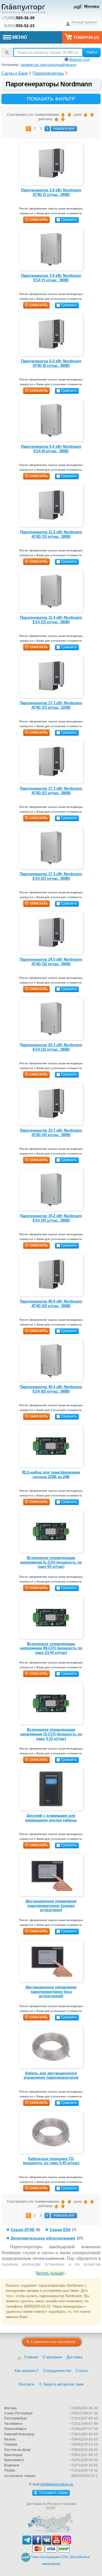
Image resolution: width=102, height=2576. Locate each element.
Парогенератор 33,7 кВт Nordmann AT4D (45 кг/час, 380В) (51, 1133)
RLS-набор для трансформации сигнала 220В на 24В (51, 1475)
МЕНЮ (20, 37)
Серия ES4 (60, 2230)
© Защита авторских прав (61, 2384)
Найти (92, 52)
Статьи (82, 2371)
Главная (31, 2357)
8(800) (19, 26)
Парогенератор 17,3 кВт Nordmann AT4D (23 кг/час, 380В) (51, 791)
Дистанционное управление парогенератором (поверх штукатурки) (51, 1905)
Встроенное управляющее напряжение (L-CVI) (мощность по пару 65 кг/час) (51, 1562)
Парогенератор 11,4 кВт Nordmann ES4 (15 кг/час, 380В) (51, 620)
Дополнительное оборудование (43, 2238)
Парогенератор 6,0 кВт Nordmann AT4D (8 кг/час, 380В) (51, 363)
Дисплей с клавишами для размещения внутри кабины (51, 1818)
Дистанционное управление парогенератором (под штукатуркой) (51, 1992)
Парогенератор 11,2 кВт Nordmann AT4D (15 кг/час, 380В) (51, 534)
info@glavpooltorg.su (57, 2484)
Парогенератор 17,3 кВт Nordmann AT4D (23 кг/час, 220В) (51, 705)
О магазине (52, 2357)
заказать (39, 220)
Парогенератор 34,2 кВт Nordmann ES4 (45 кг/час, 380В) (51, 1218)
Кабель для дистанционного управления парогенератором (51, 2075)
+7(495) (18, 18)
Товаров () (86, 37)
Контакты (27, 2384)
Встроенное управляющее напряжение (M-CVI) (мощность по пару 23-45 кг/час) (51, 1648)
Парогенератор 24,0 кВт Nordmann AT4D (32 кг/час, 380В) (51, 962)
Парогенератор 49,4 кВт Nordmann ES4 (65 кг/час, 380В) (51, 1389)
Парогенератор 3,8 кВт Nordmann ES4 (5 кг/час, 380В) (51, 278)
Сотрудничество (57, 2371)
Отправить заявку (53, 2493)
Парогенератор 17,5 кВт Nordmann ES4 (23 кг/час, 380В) (51, 876)
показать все (64, 129)
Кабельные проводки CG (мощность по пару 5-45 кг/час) (51, 2161)
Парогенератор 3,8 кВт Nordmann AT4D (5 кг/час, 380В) (51, 192)
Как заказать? (27, 2371)
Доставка (75, 2357)
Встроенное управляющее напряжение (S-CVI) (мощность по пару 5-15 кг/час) (51, 1734)
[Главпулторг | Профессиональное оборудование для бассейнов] (24, 10)
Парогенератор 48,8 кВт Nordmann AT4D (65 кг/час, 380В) (51, 1304)
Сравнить (69, 220)
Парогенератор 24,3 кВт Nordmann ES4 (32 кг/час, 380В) (51, 1047)
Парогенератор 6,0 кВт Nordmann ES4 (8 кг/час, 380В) (51, 449)
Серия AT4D (23, 2230)
